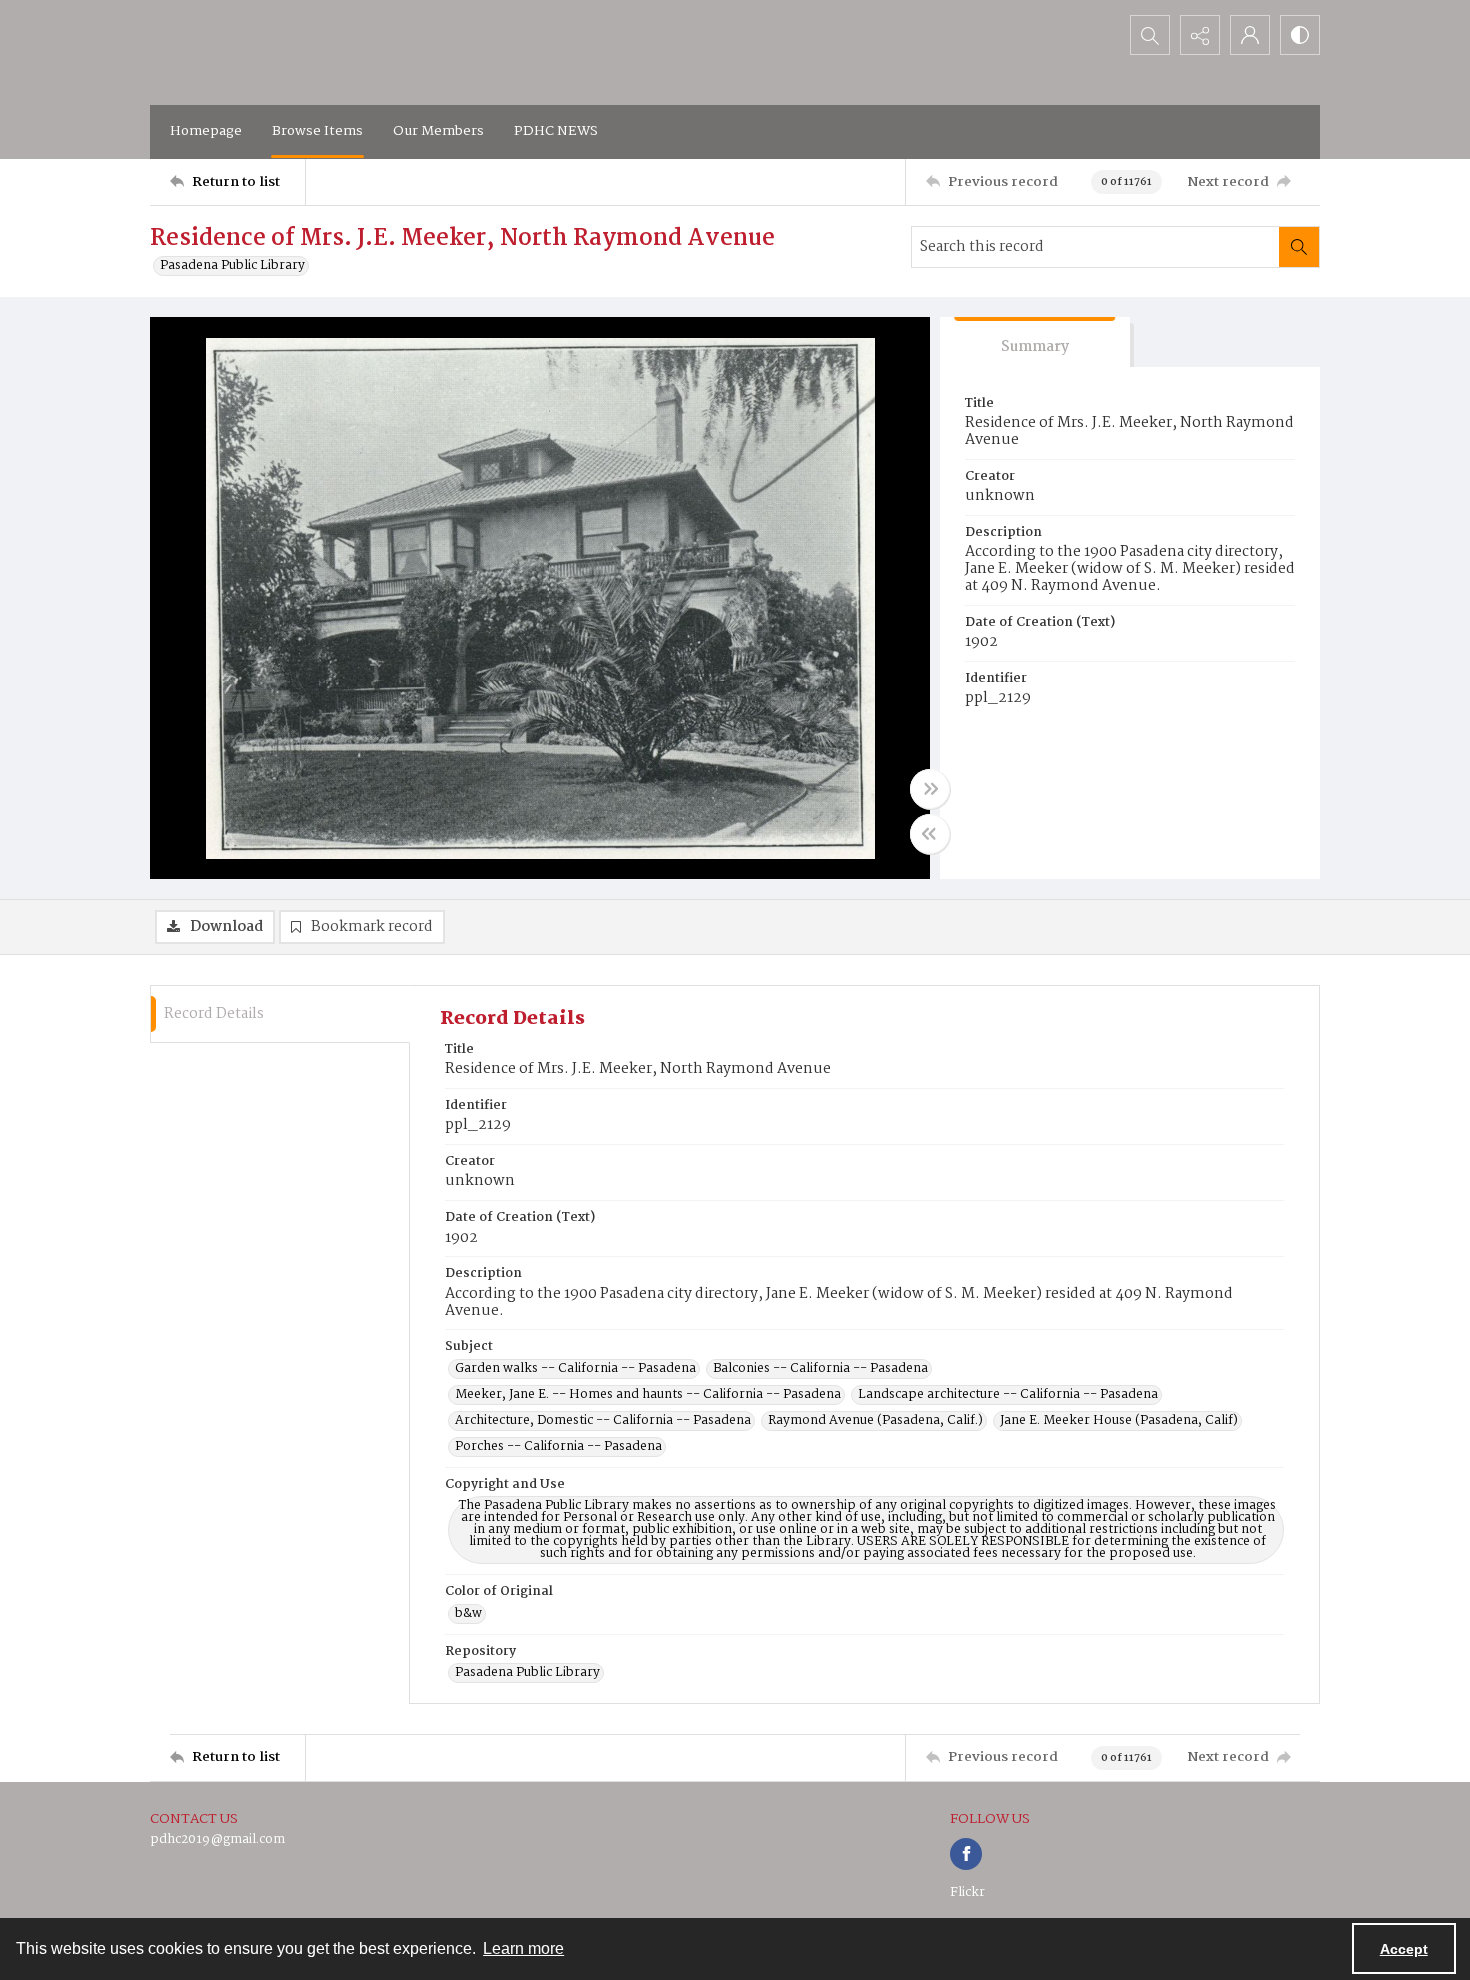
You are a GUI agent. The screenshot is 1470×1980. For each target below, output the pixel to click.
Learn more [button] (523, 1948)
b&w (468, 1614)
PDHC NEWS (556, 131)
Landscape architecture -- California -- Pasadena (1008, 1395)
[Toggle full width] (930, 789)
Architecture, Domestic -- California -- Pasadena (603, 1421)
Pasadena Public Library (232, 266)
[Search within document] (1299, 247)
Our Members (438, 131)
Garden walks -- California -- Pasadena (575, 1369)
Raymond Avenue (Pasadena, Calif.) (875, 1421)
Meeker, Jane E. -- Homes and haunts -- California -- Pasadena (648, 1395)
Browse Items (317, 131)
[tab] (1035, 342)
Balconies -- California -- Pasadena (820, 1369)
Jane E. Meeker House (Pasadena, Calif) (1119, 1421)
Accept (1404, 1949)
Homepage (206, 131)
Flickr (967, 1892)
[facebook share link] (966, 1854)
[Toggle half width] (930, 834)
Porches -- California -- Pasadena (558, 1447)
